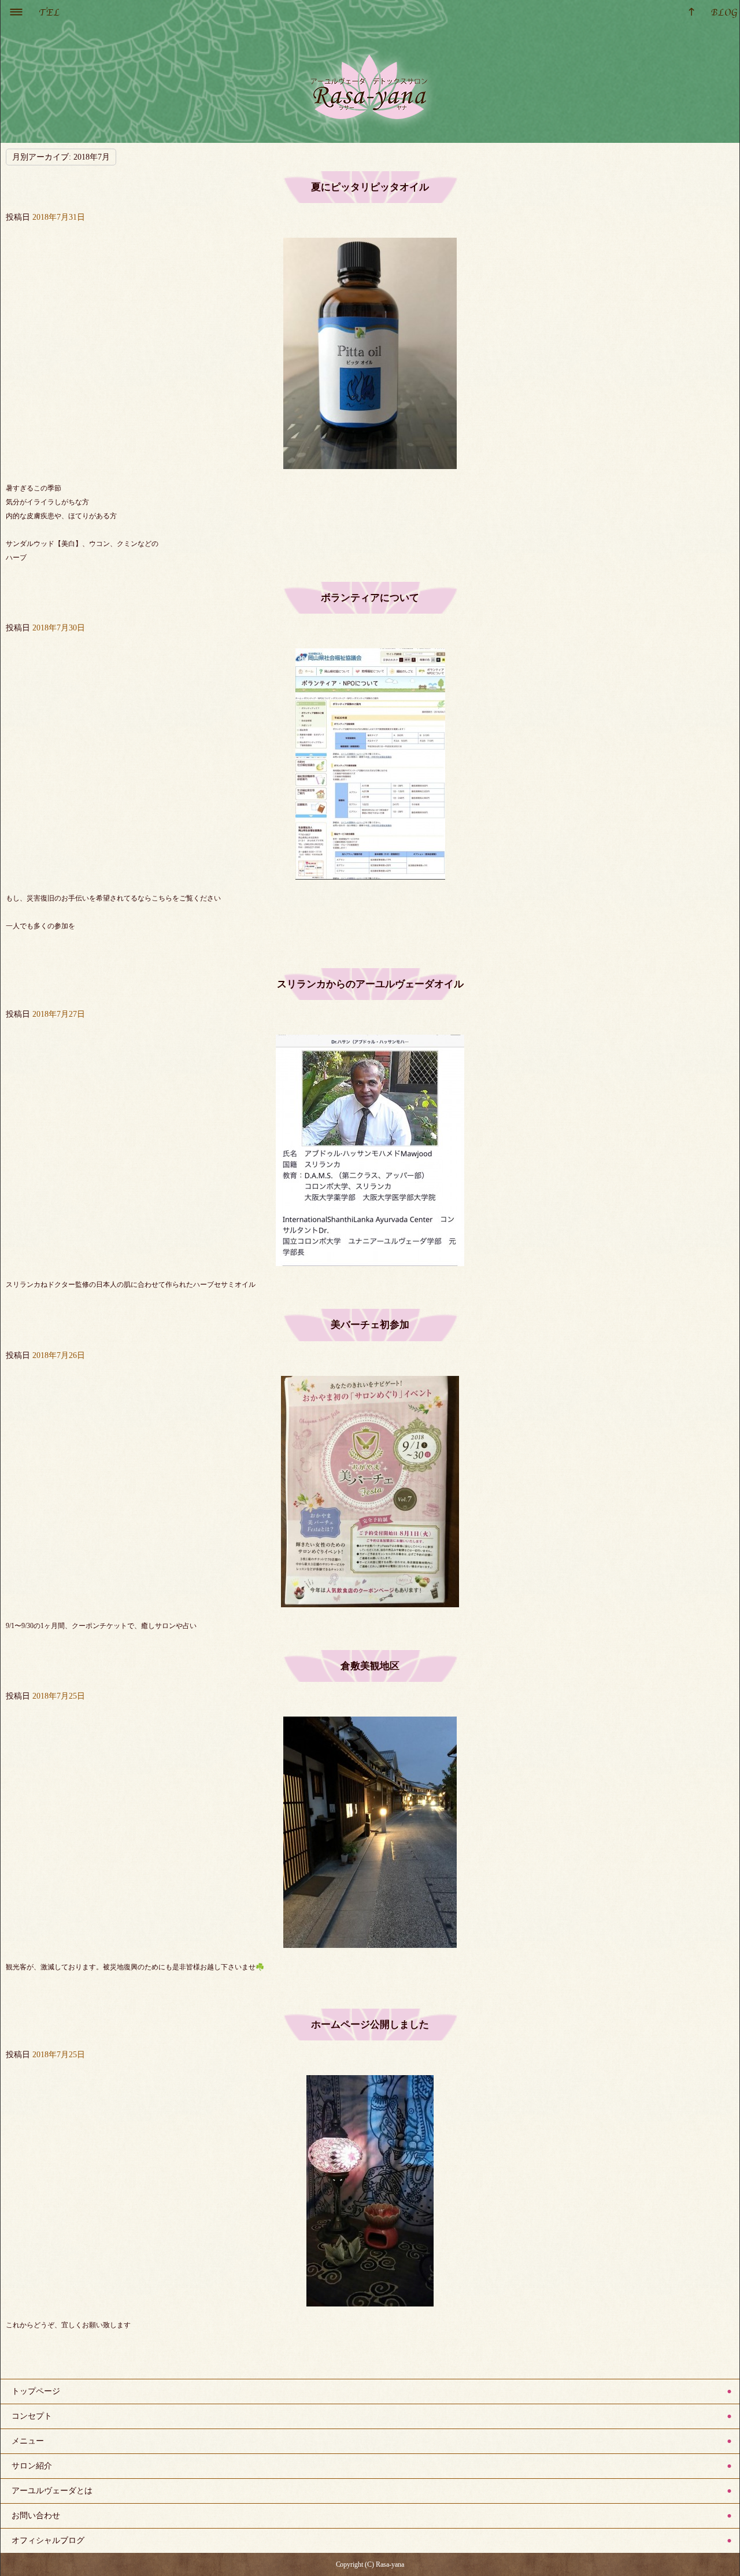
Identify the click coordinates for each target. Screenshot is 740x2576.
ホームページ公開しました (370, 2025)
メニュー (28, 2441)
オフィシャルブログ (48, 2540)
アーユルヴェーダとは (52, 2491)
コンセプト (32, 2416)
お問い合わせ (36, 2516)
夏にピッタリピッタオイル (370, 187)
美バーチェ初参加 (370, 1325)
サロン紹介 (32, 2466)
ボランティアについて (370, 598)
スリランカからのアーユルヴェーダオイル (370, 984)
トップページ (36, 2391)
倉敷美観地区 (370, 1666)
